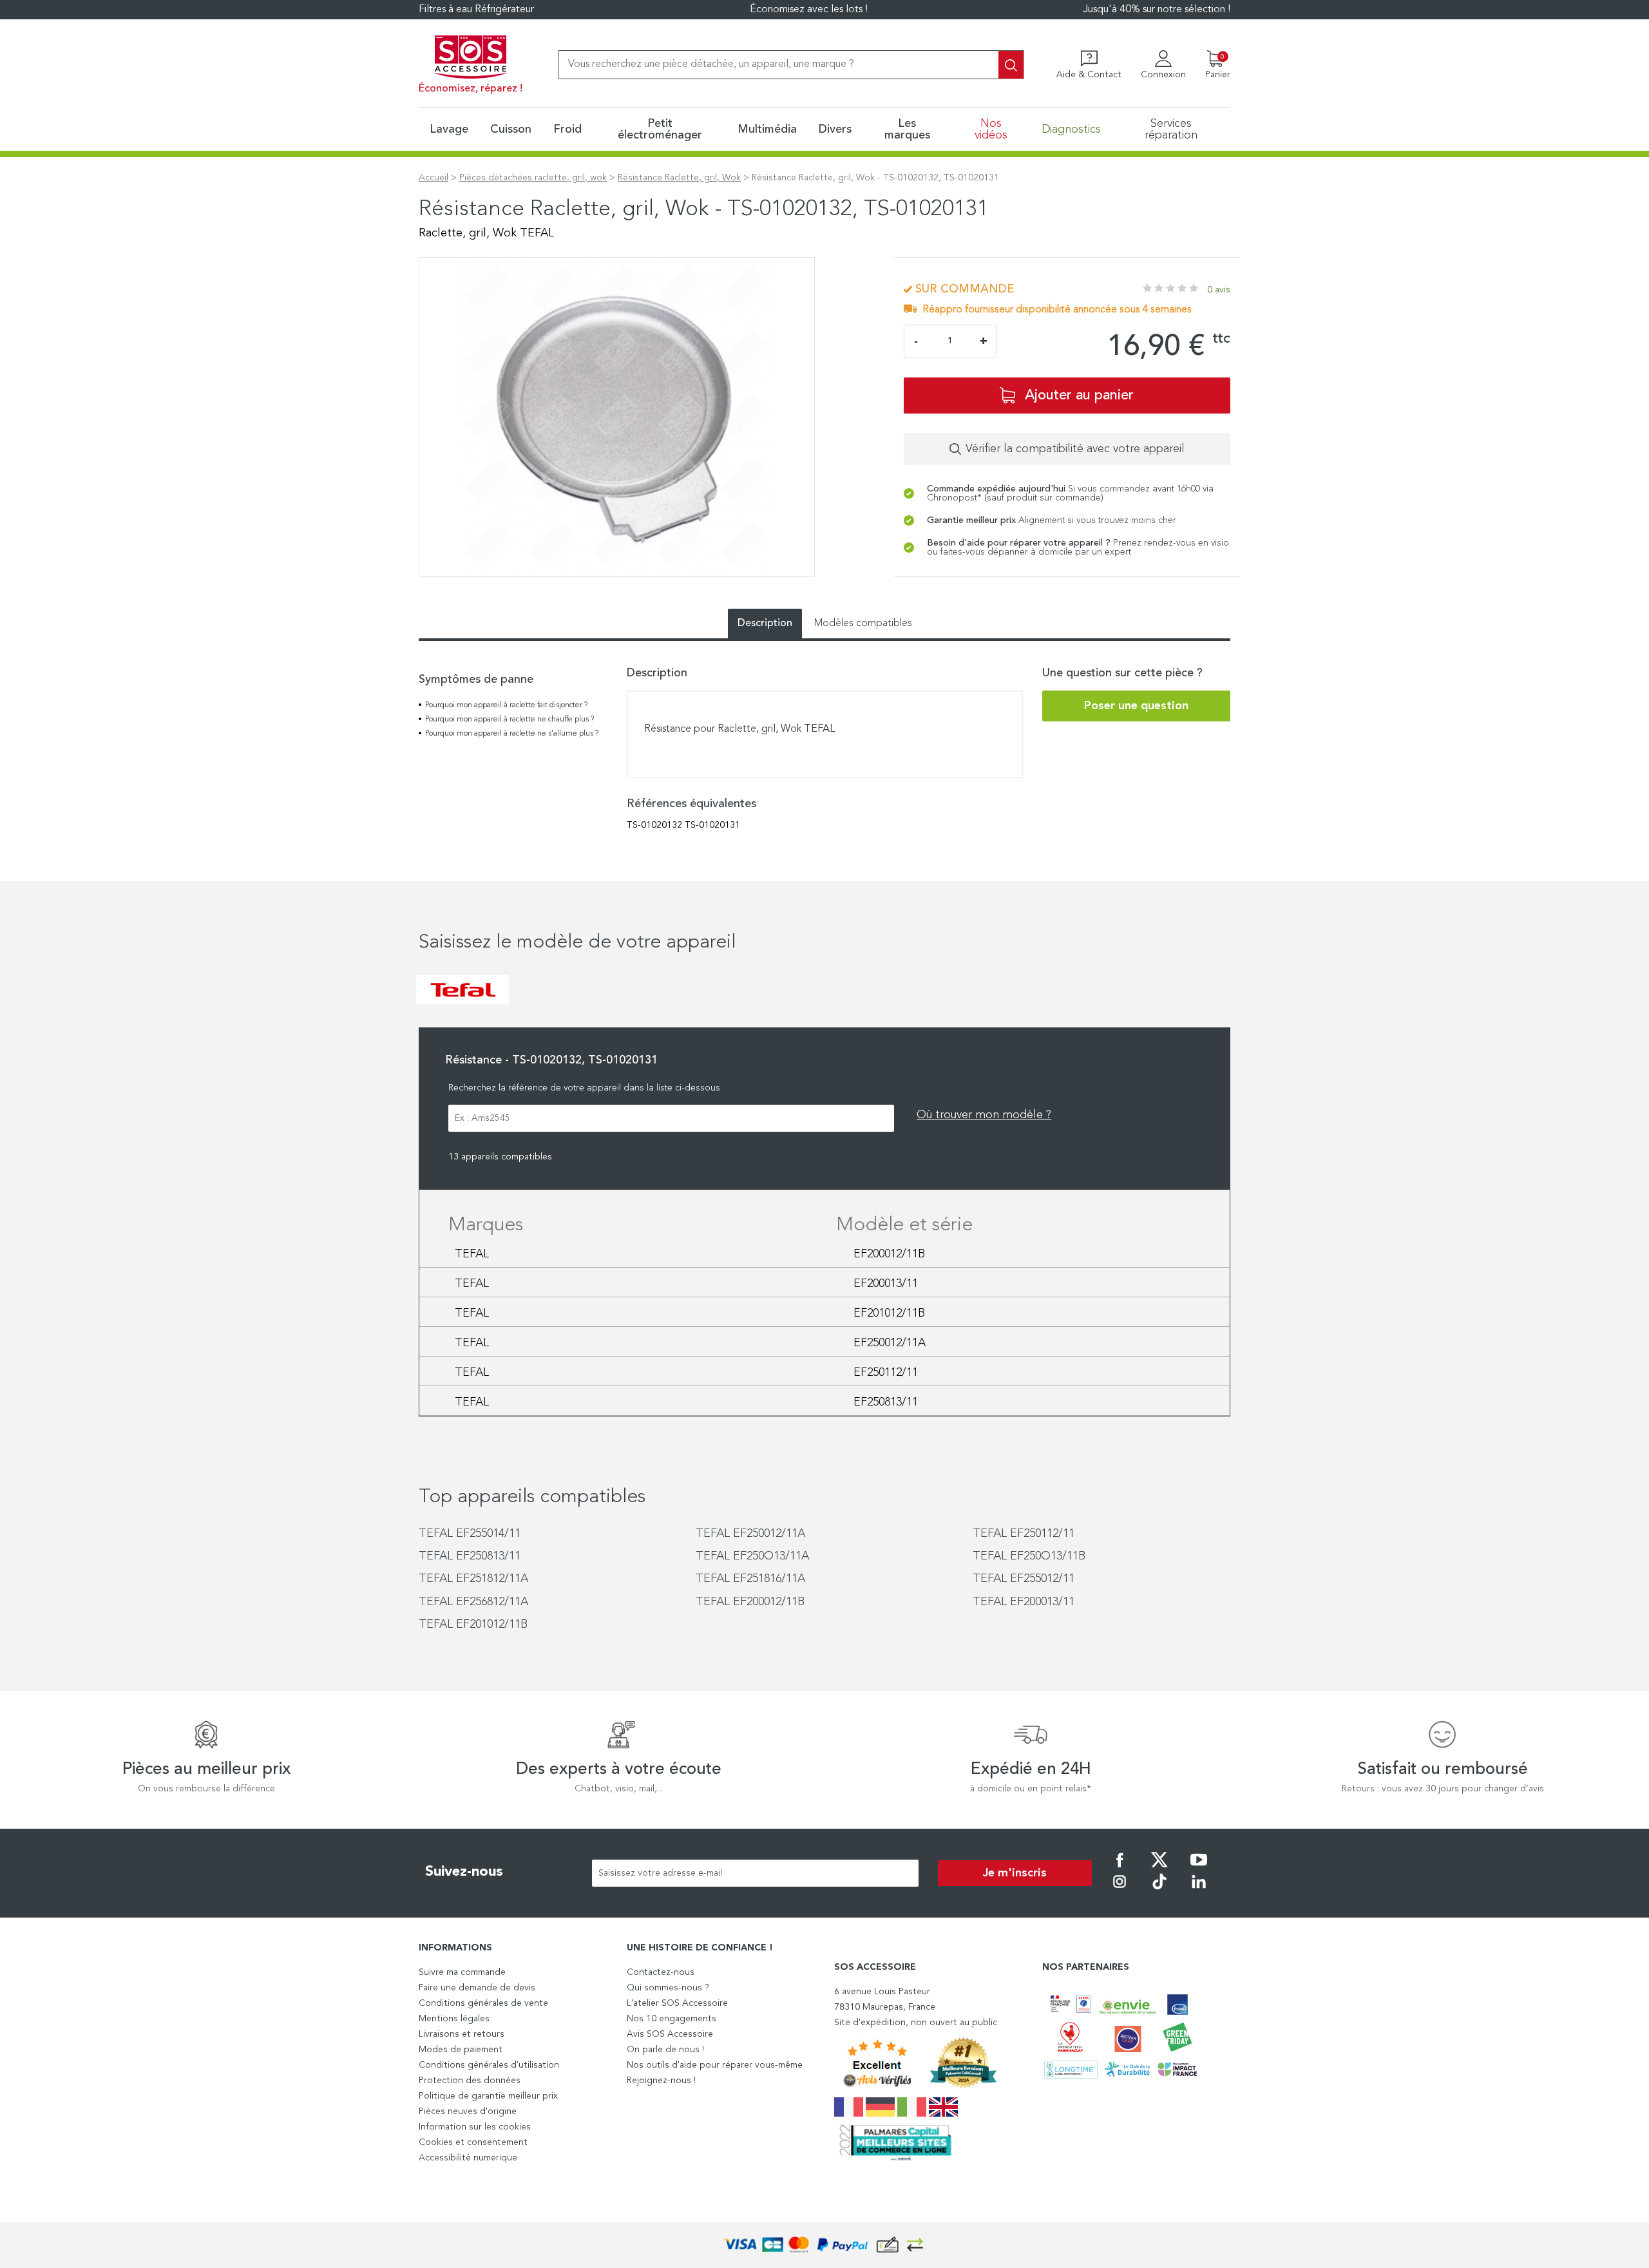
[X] (1159, 1869)
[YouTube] (1199, 1869)
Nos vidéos (991, 129)
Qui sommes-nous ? (668, 1988)
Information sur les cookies (475, 2127)
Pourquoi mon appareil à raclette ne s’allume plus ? (512, 734)
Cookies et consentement (473, 2142)
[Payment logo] (824, 2245)
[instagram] (1120, 1891)
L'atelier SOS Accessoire (677, 2003)
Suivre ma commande (462, 1972)
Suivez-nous (464, 1872)
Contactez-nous (661, 1972)
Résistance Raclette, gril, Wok (679, 178)
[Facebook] (1120, 1869)
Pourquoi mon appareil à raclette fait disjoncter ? (506, 705)
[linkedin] (1199, 1891)
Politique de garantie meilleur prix (488, 2096)
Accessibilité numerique (468, 2158)
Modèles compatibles (863, 624)
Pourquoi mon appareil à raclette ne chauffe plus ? (510, 719)
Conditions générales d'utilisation (489, 2065)
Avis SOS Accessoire (670, 2034)
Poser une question (1136, 706)
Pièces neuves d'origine (468, 2111)
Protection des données (470, 2081)
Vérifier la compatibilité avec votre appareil (1075, 449)
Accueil (434, 178)
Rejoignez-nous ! (661, 2081)
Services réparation (1171, 129)
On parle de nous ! (665, 2050)
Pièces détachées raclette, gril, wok (533, 178)
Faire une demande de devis (477, 1988)
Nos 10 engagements (672, 2019)
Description (765, 624)
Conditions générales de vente (483, 2003)
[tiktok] (1159, 1891)
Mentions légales (454, 2019)
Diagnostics (1071, 129)
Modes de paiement (461, 2050)
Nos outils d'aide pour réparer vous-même (715, 2065)
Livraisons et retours (462, 2034)
